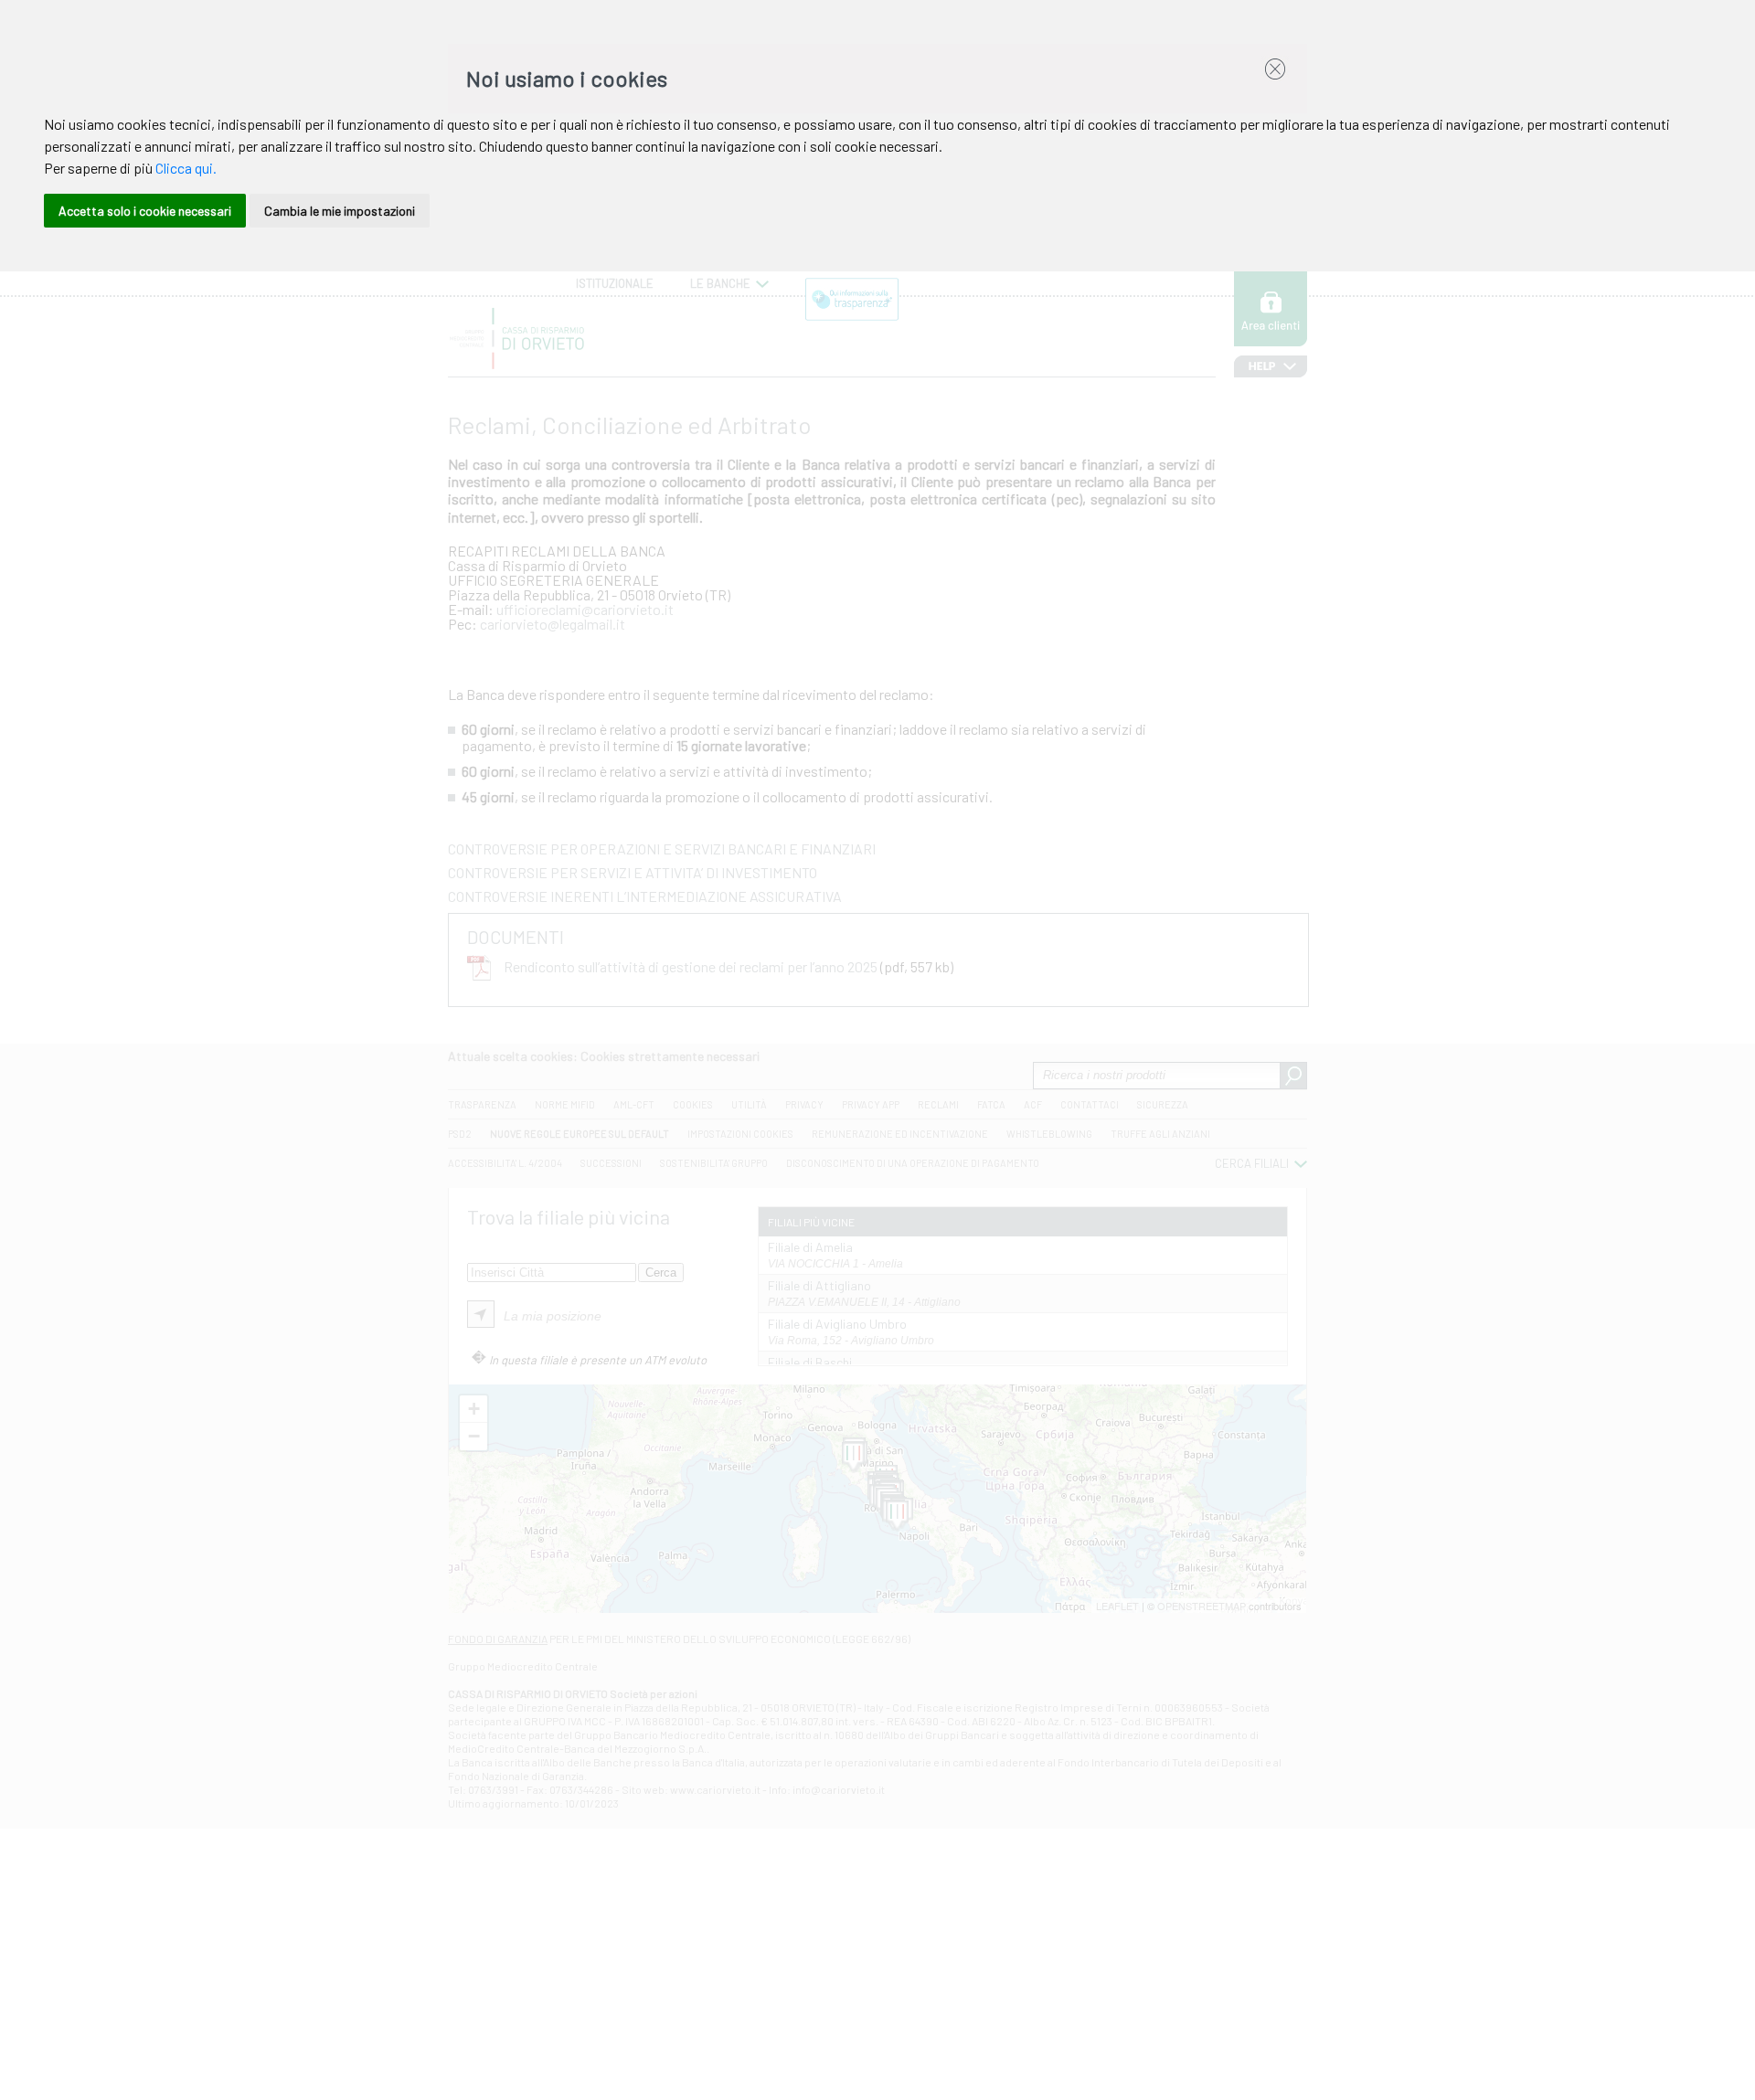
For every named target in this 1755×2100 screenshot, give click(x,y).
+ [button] (474, 1409)
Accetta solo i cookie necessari (145, 211)
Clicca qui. (186, 168)
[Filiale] (853, 1458)
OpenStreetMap (1202, 1606)
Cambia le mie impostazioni (340, 211)
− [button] (474, 1436)
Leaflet (1117, 1606)
